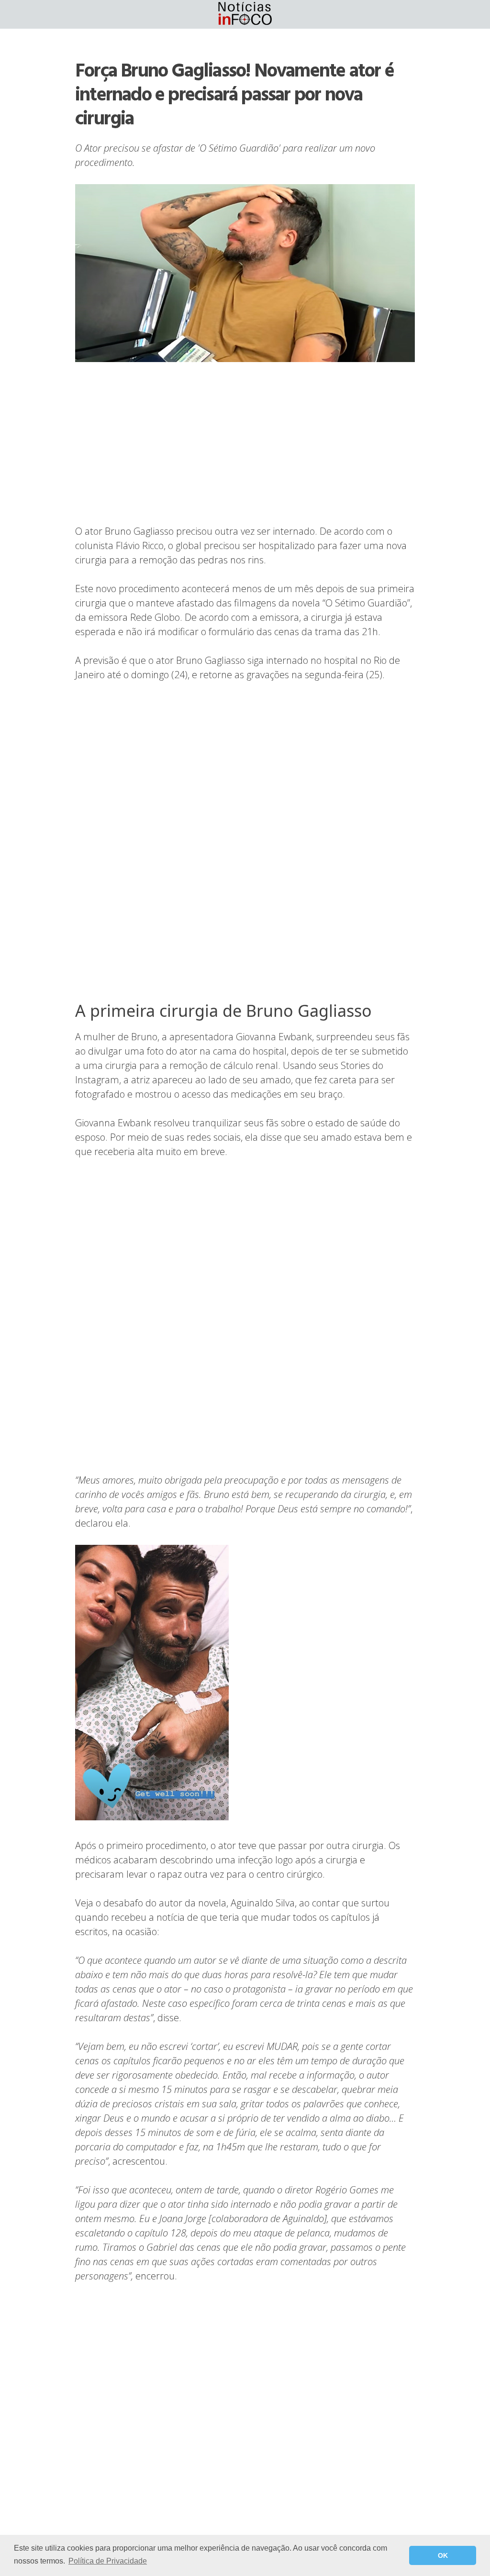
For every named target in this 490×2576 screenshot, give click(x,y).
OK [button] (443, 2555)
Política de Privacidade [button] (108, 2561)
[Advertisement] (245, 444)
